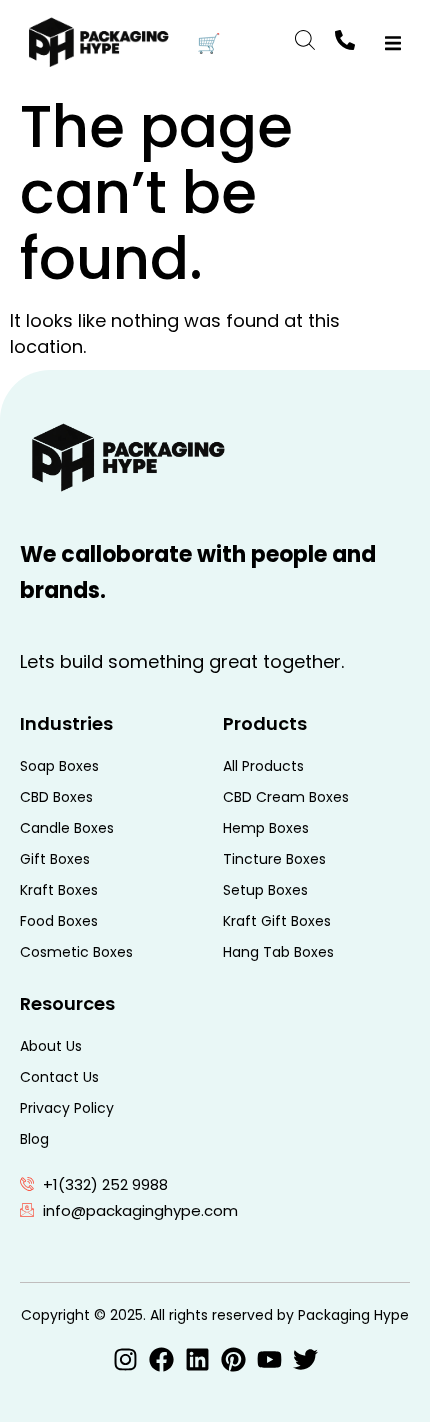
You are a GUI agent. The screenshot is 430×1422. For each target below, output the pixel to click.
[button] (392, 43)
